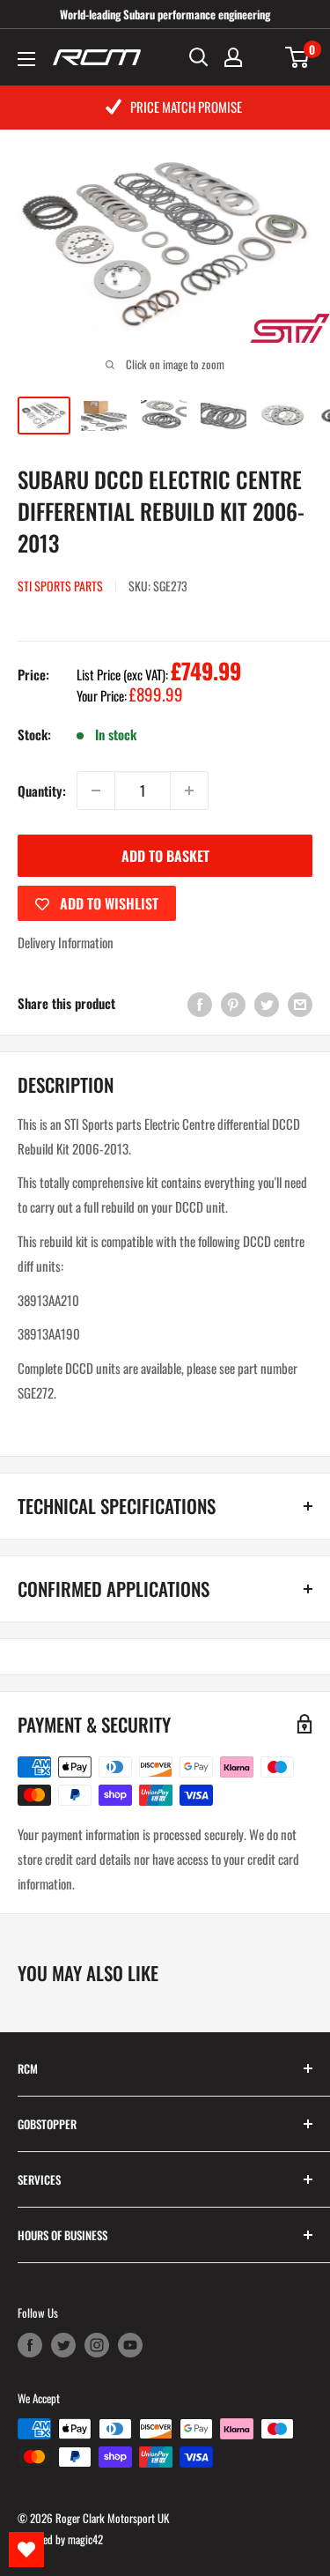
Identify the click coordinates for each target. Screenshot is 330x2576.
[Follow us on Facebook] (30, 2345)
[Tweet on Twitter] (267, 1003)
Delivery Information (66, 942)
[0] (298, 57)
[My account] (233, 57)
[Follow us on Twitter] (63, 2345)
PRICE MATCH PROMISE (186, 107)
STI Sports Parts (60, 586)
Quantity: (42, 791)
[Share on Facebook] (200, 1003)
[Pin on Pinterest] (233, 1003)
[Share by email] (300, 1003)
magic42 (85, 2539)
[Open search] (199, 57)
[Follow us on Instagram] (97, 2345)
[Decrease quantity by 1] (96, 791)
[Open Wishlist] (26, 2550)
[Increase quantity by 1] (189, 791)
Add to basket (165, 856)
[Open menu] (26, 59)
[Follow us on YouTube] (130, 2345)
